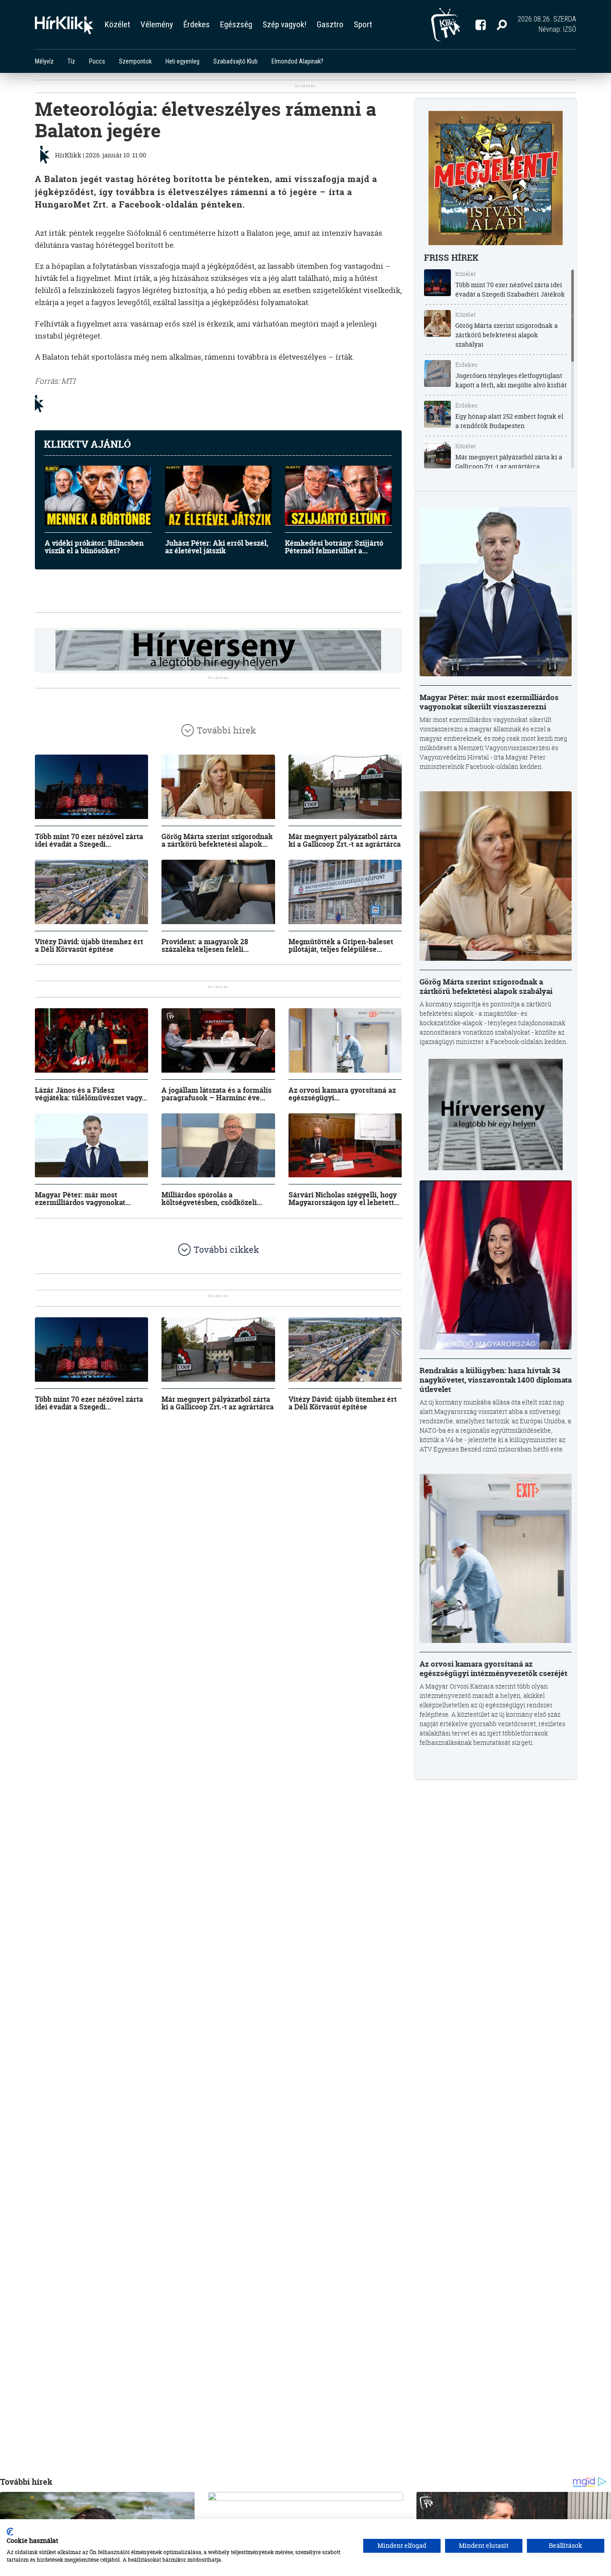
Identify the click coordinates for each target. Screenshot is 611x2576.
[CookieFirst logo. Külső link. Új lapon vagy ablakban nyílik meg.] (10, 2532)
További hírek (226, 730)
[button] (502, 25)
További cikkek (226, 1250)
